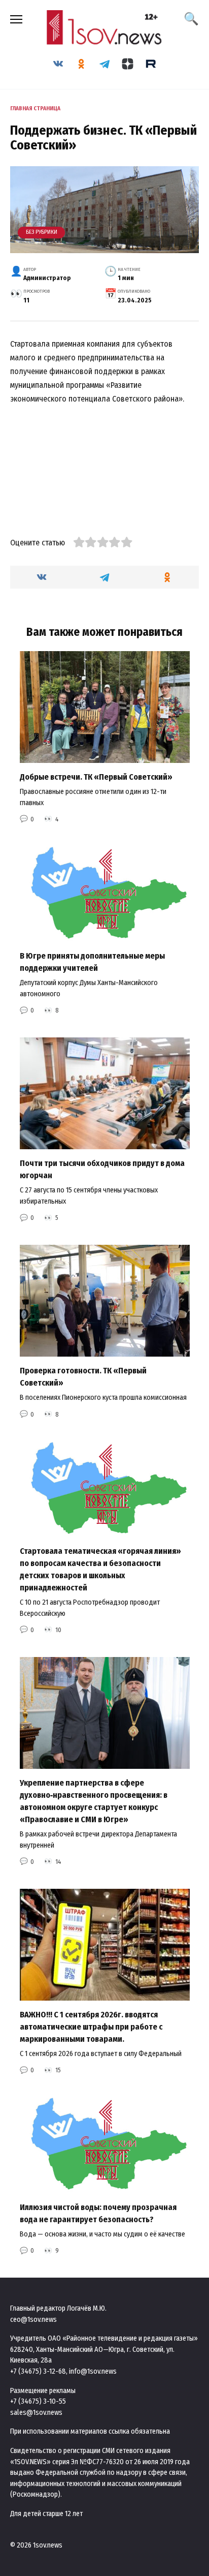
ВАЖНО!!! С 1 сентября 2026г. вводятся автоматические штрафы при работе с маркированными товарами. (91, 2027)
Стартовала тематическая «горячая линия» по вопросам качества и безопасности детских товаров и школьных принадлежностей (100, 1569)
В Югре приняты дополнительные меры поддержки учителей (92, 962)
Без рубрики (42, 232)
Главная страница (35, 109)
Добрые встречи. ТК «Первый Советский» (96, 777)
